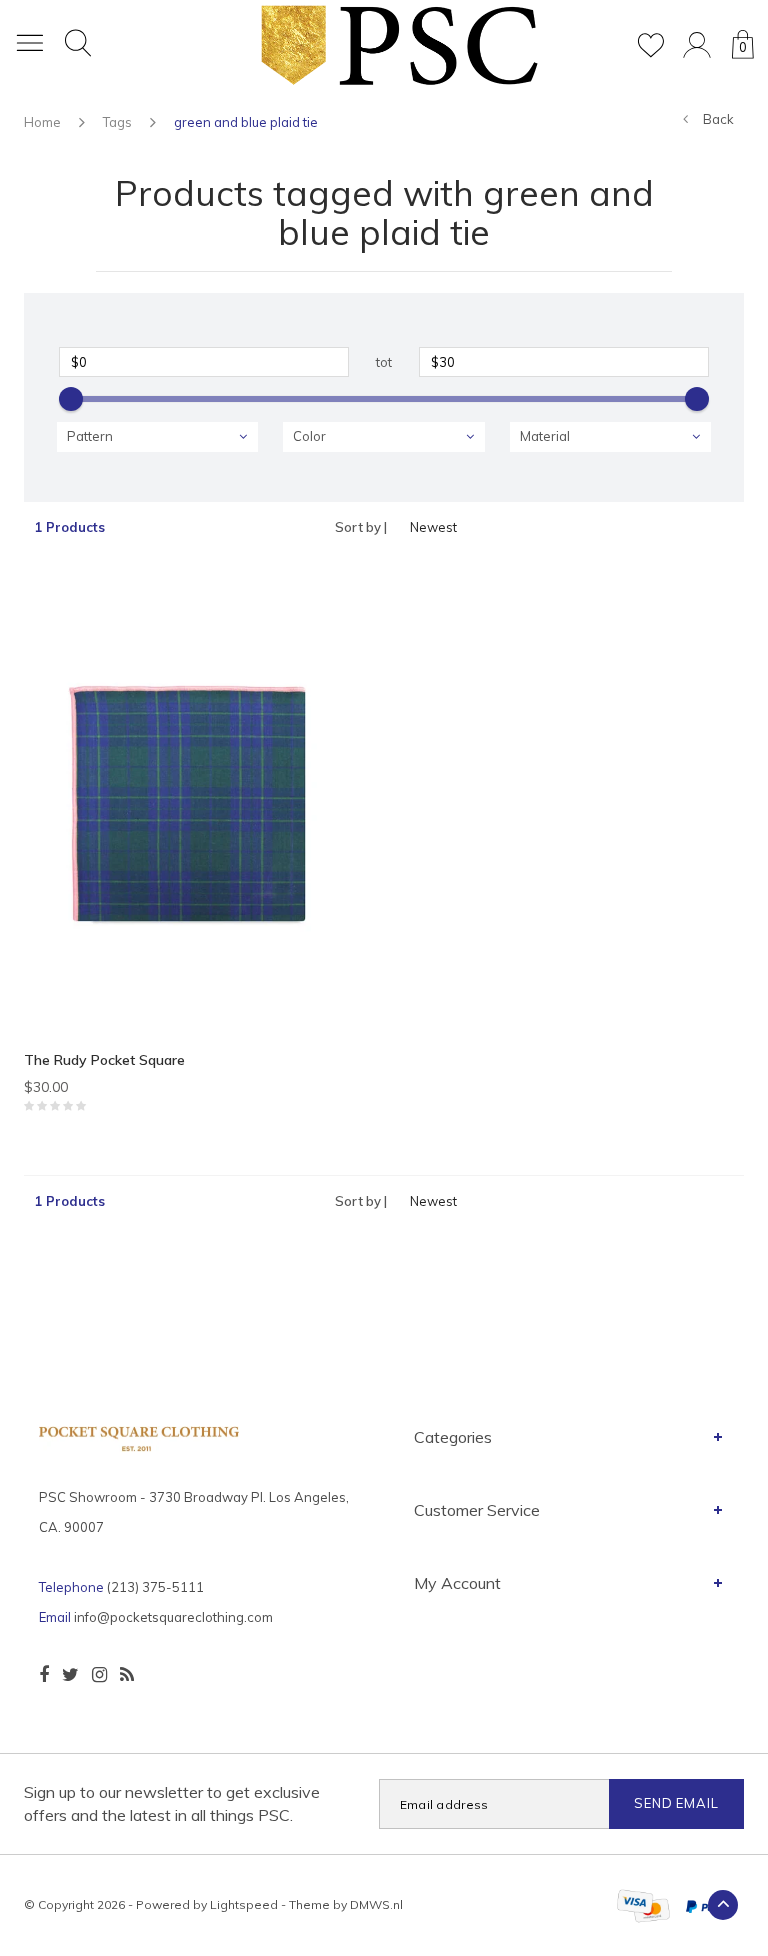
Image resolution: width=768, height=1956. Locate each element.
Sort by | (361, 527)
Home (42, 122)
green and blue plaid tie (246, 122)
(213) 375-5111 (155, 1587)
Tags (117, 122)
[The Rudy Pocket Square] (196, 808)
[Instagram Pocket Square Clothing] (99, 1675)
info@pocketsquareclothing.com (173, 1617)
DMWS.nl (376, 1904)
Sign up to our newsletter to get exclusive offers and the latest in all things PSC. (172, 1803)
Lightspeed (244, 1904)
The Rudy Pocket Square (104, 1060)
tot (384, 362)
